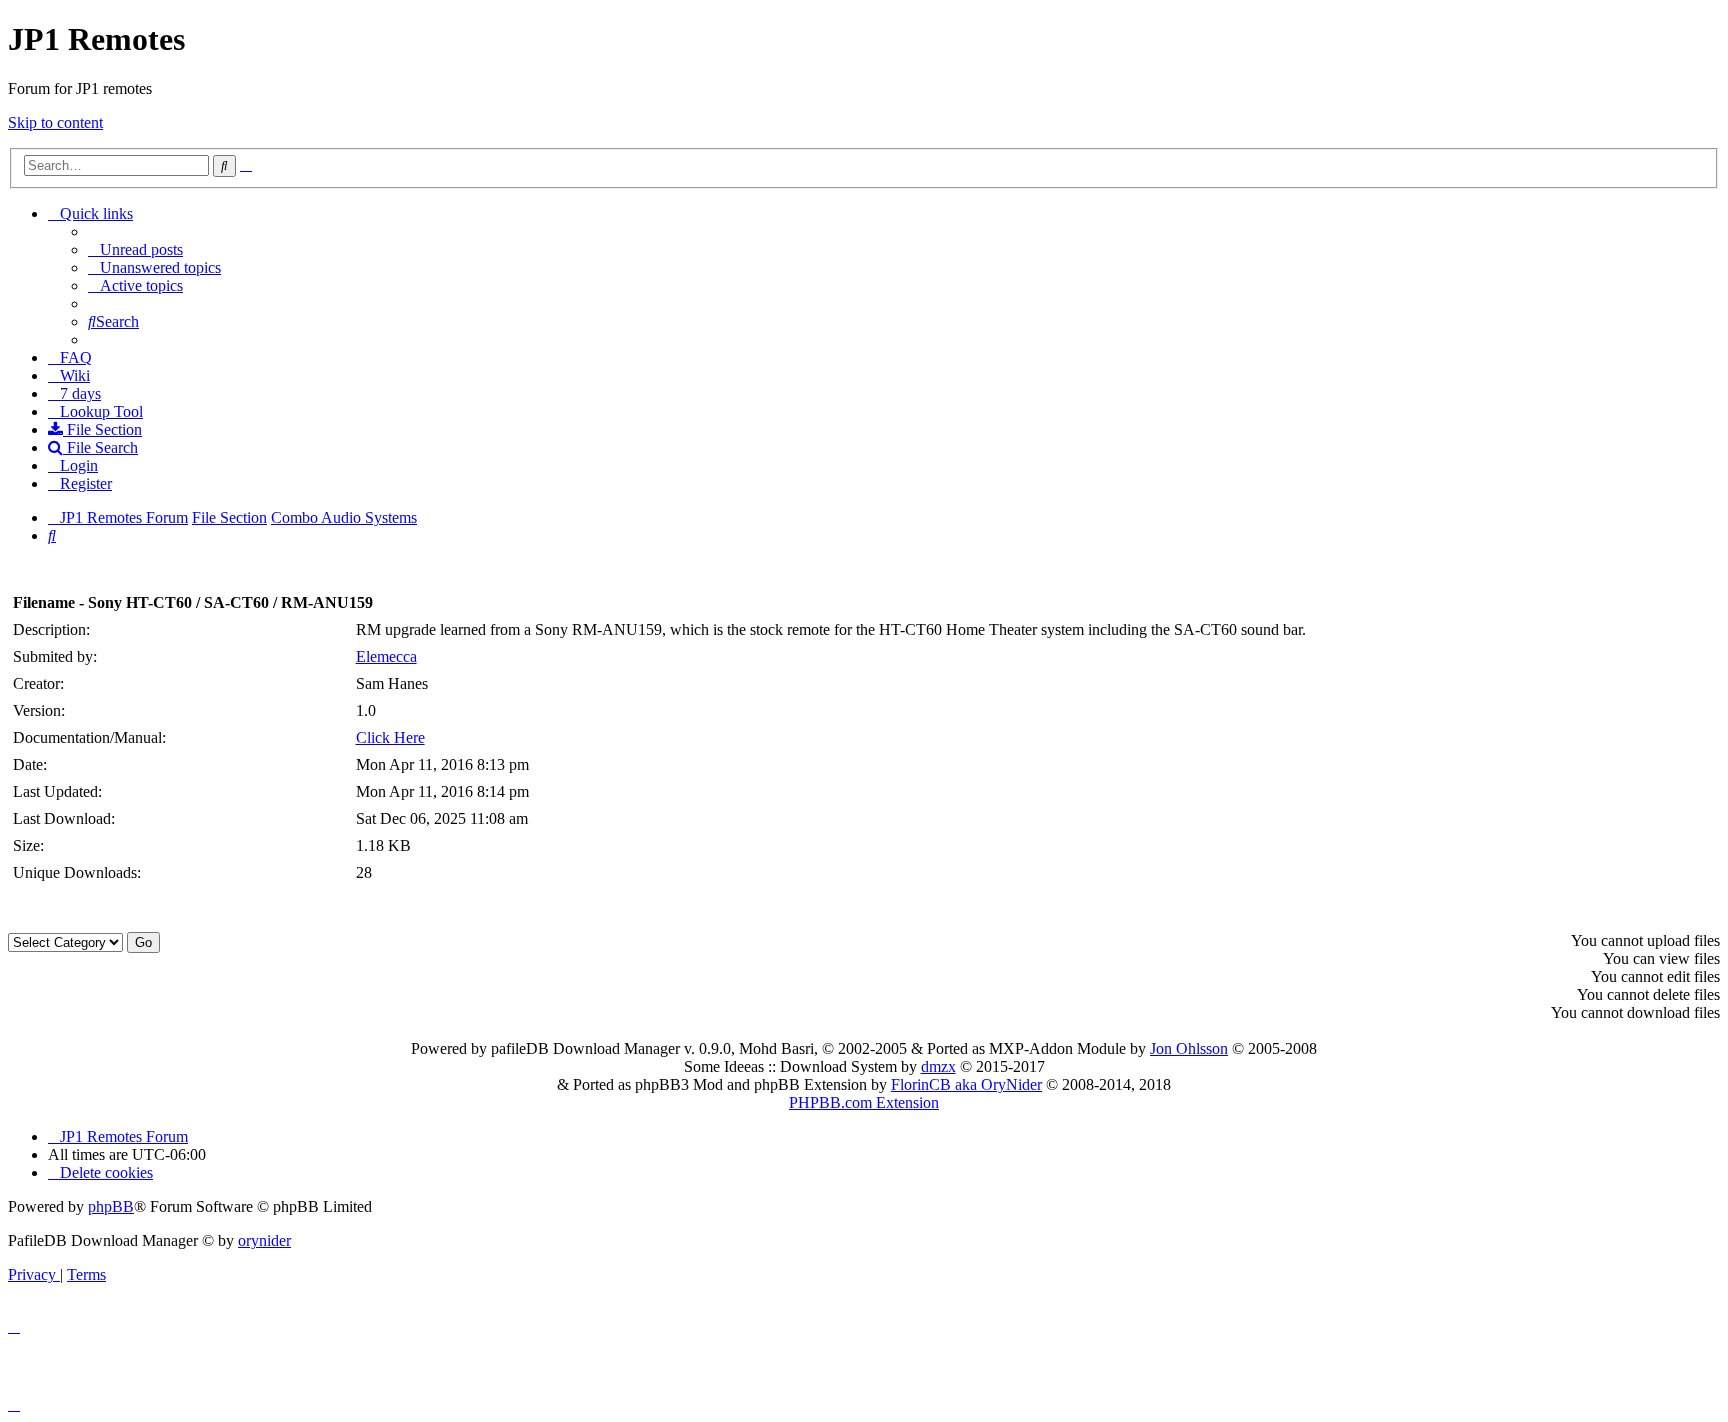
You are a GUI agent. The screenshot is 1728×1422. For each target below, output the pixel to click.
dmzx (938, 1066)
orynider (264, 1240)
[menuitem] (135, 249)
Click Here (390, 737)
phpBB (111, 1206)
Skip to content (55, 122)
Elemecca (386, 656)
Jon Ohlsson (1189, 1048)
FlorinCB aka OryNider (966, 1084)
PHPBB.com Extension (864, 1102)
